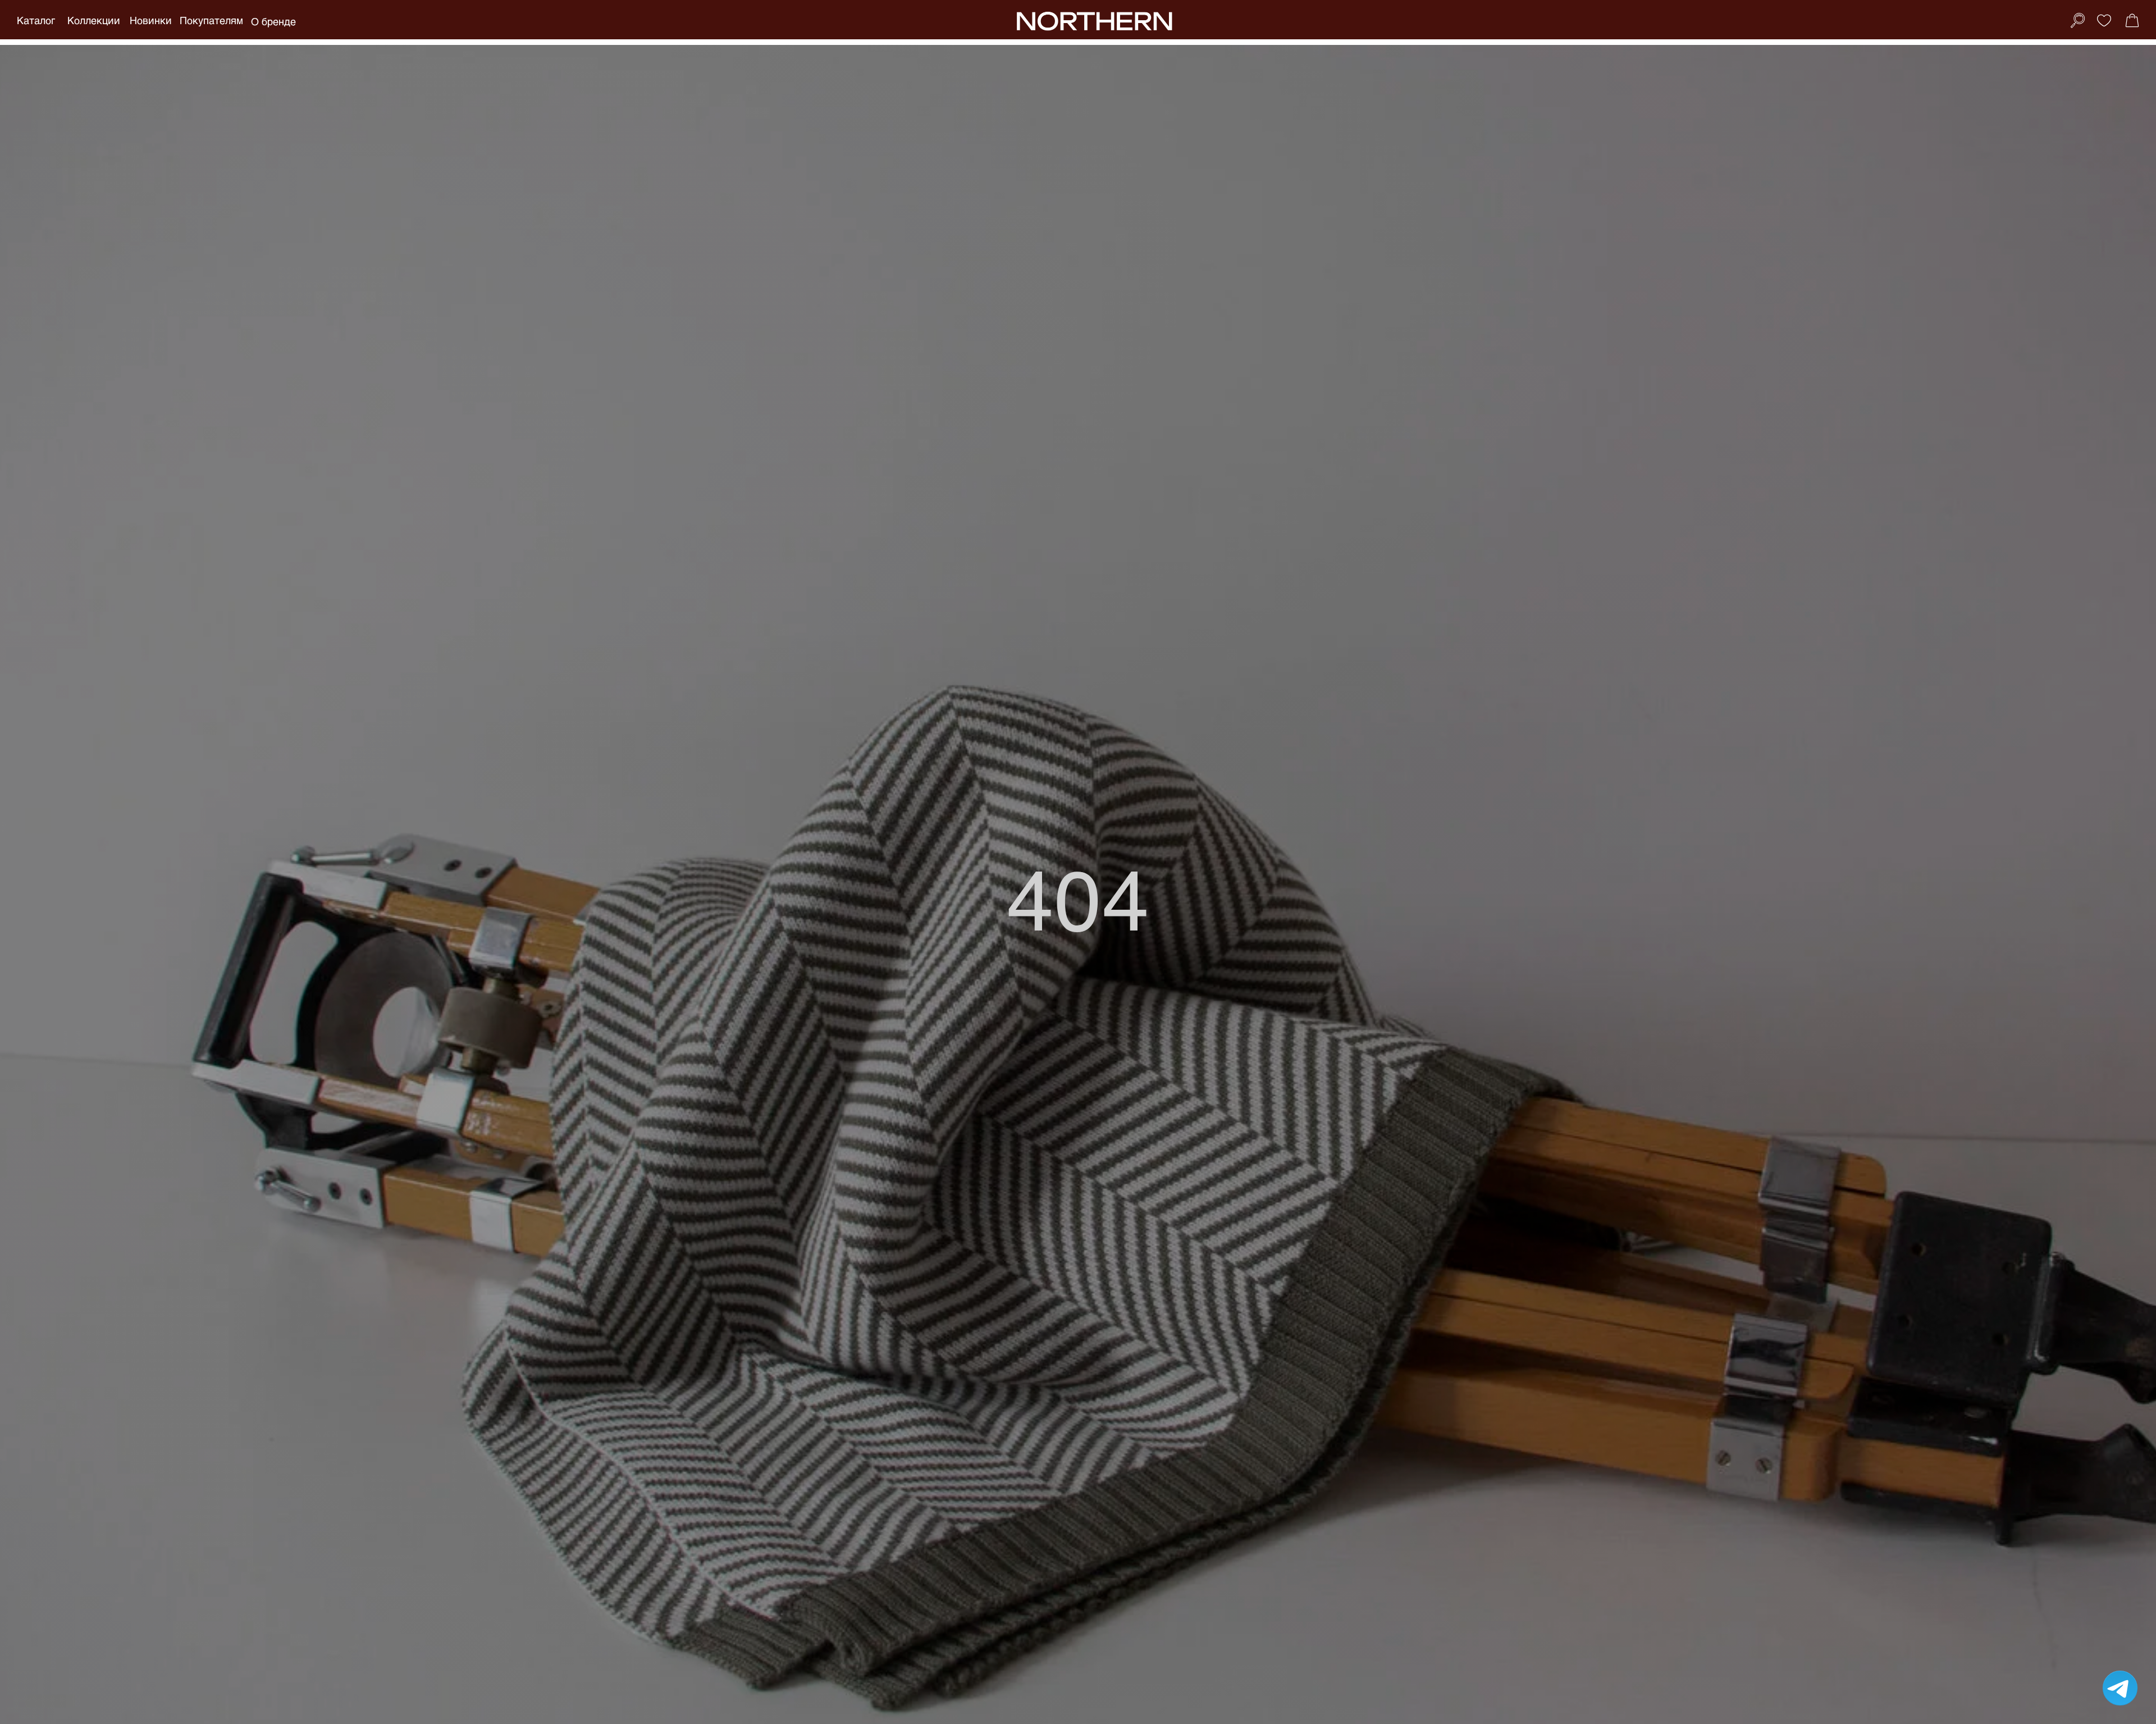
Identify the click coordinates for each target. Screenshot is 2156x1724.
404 (1078, 897)
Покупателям (211, 20)
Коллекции (94, 20)
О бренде (273, 21)
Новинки (151, 20)
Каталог (36, 20)
